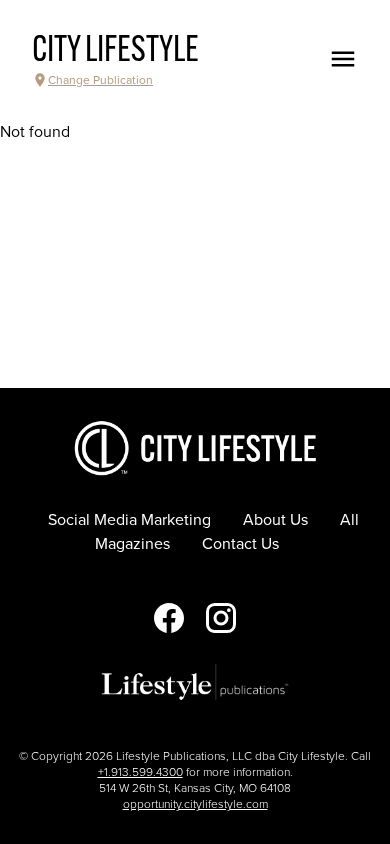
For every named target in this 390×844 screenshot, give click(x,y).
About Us (275, 520)
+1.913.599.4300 (140, 772)
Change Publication (100, 80)
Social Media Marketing (129, 520)
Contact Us (240, 544)
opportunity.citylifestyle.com (195, 804)
